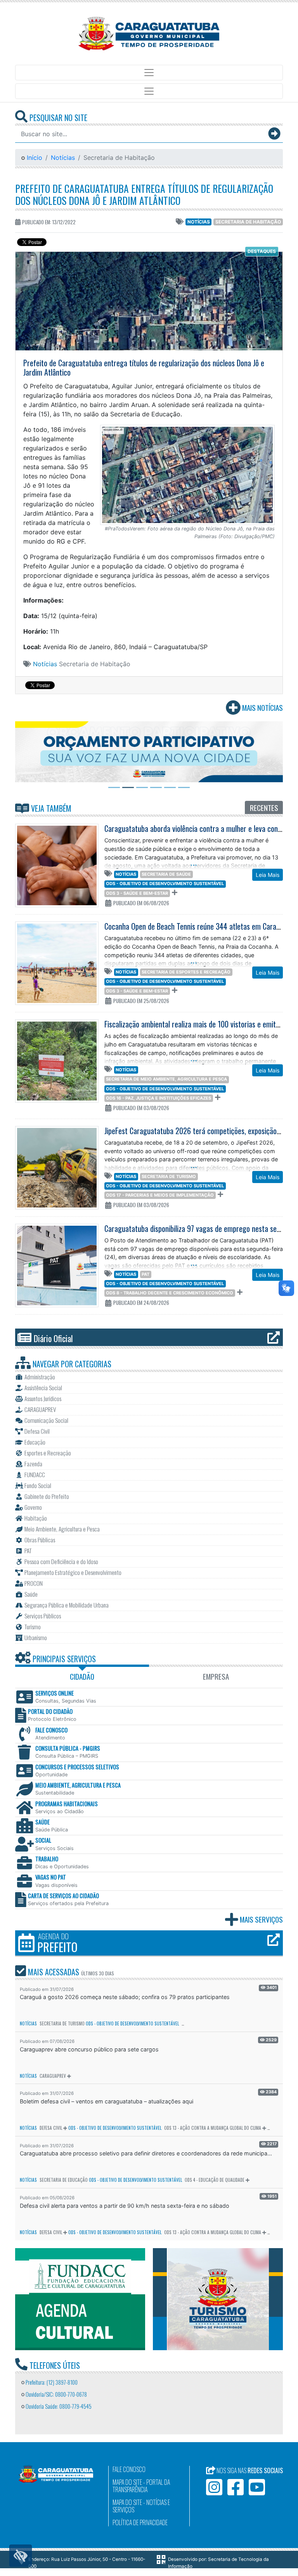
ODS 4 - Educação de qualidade (215, 2180)
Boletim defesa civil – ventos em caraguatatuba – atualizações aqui (107, 2101)
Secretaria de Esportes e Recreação (186, 972)
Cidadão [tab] (82, 1676)
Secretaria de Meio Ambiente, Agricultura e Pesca (166, 1079)
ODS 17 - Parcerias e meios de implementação (160, 1195)
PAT (146, 1274)
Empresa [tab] (216, 1676)
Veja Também (50, 808)
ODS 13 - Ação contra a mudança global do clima (213, 2128)
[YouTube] (257, 2487)
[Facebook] (236, 2487)
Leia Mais (268, 875)
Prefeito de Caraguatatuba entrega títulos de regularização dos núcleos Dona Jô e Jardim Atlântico (144, 194)
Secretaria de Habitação (248, 222)
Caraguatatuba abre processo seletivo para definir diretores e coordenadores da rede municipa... (146, 2153)
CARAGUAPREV (53, 2076)
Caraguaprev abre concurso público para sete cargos (89, 2049)
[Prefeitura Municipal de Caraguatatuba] (149, 34)
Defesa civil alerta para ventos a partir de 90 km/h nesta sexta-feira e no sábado (125, 2206)
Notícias (63, 158)
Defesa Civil (51, 2128)
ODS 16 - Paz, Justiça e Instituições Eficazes (159, 1098)
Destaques (262, 251)
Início (34, 158)
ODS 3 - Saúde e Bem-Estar (137, 893)
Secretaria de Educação (64, 2180)
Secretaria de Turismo (169, 1176)
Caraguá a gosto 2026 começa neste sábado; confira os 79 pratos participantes (125, 1997)
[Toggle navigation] (149, 73)
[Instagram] (214, 2487)
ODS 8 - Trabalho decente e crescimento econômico (170, 1293)
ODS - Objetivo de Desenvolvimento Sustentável (165, 883)
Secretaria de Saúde (166, 874)
